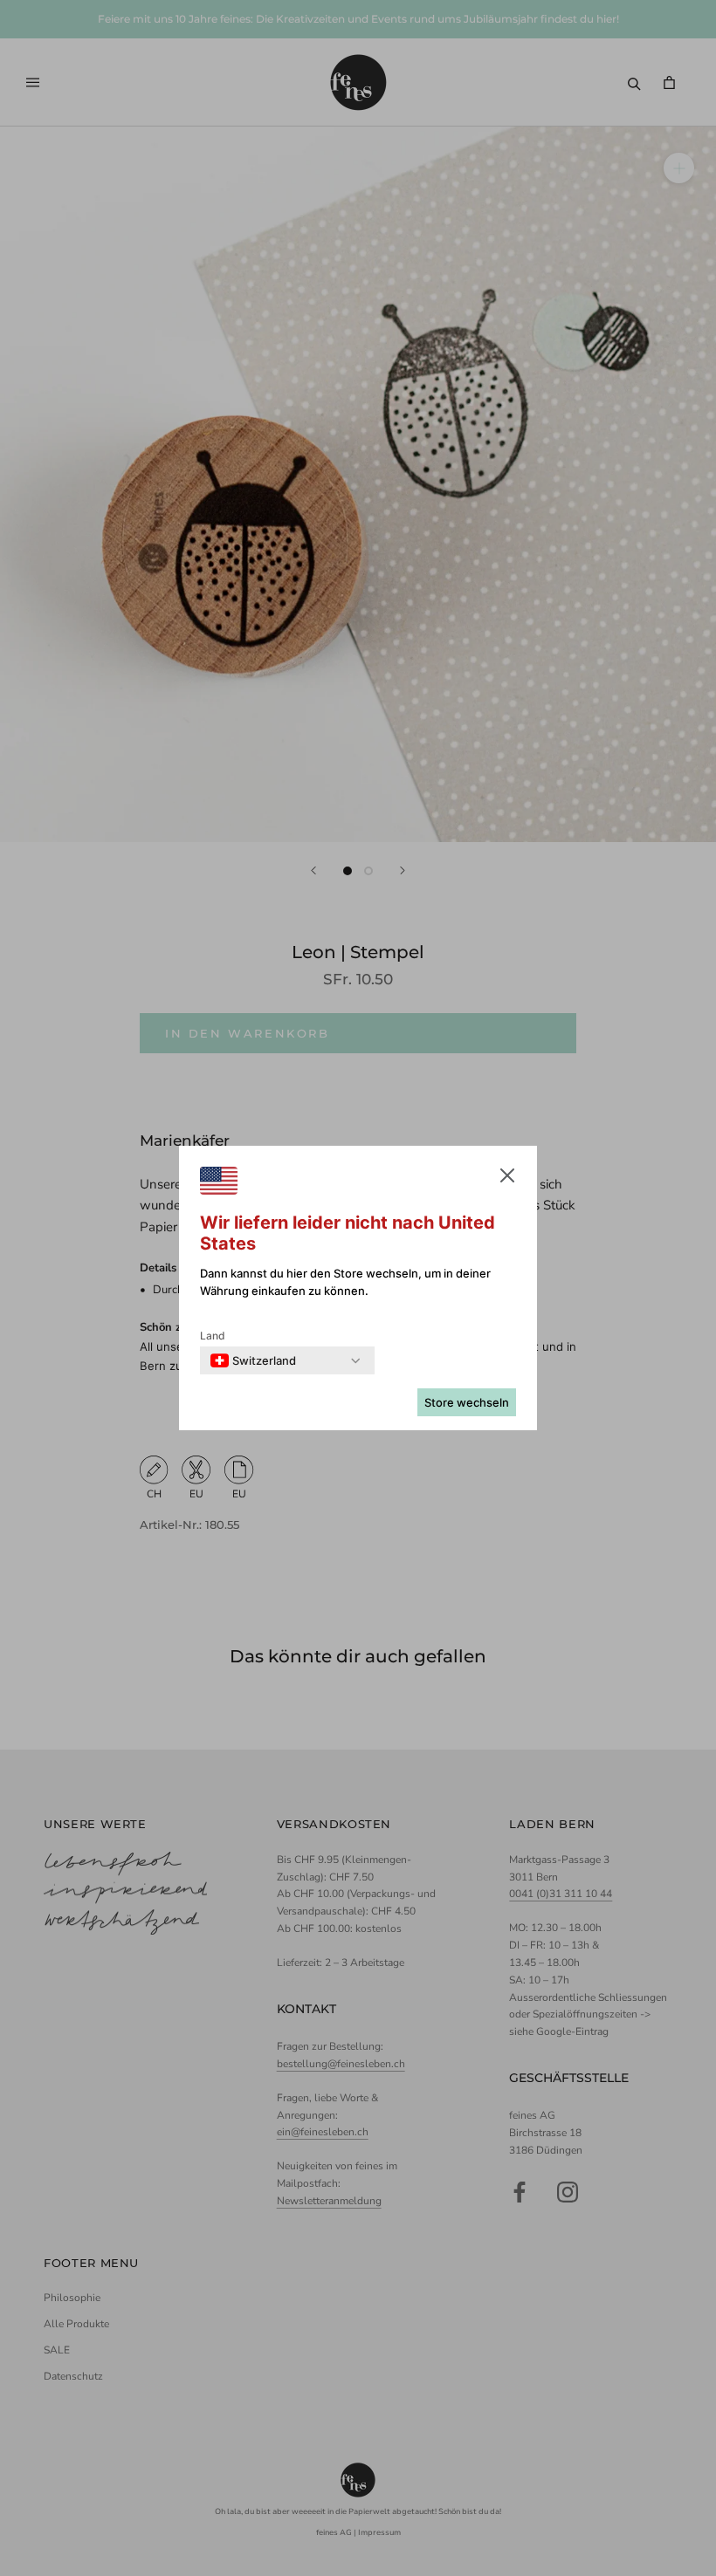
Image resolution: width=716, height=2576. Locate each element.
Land (213, 1336)
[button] (507, 1179)
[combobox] (253, 1360)
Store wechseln (467, 1402)
